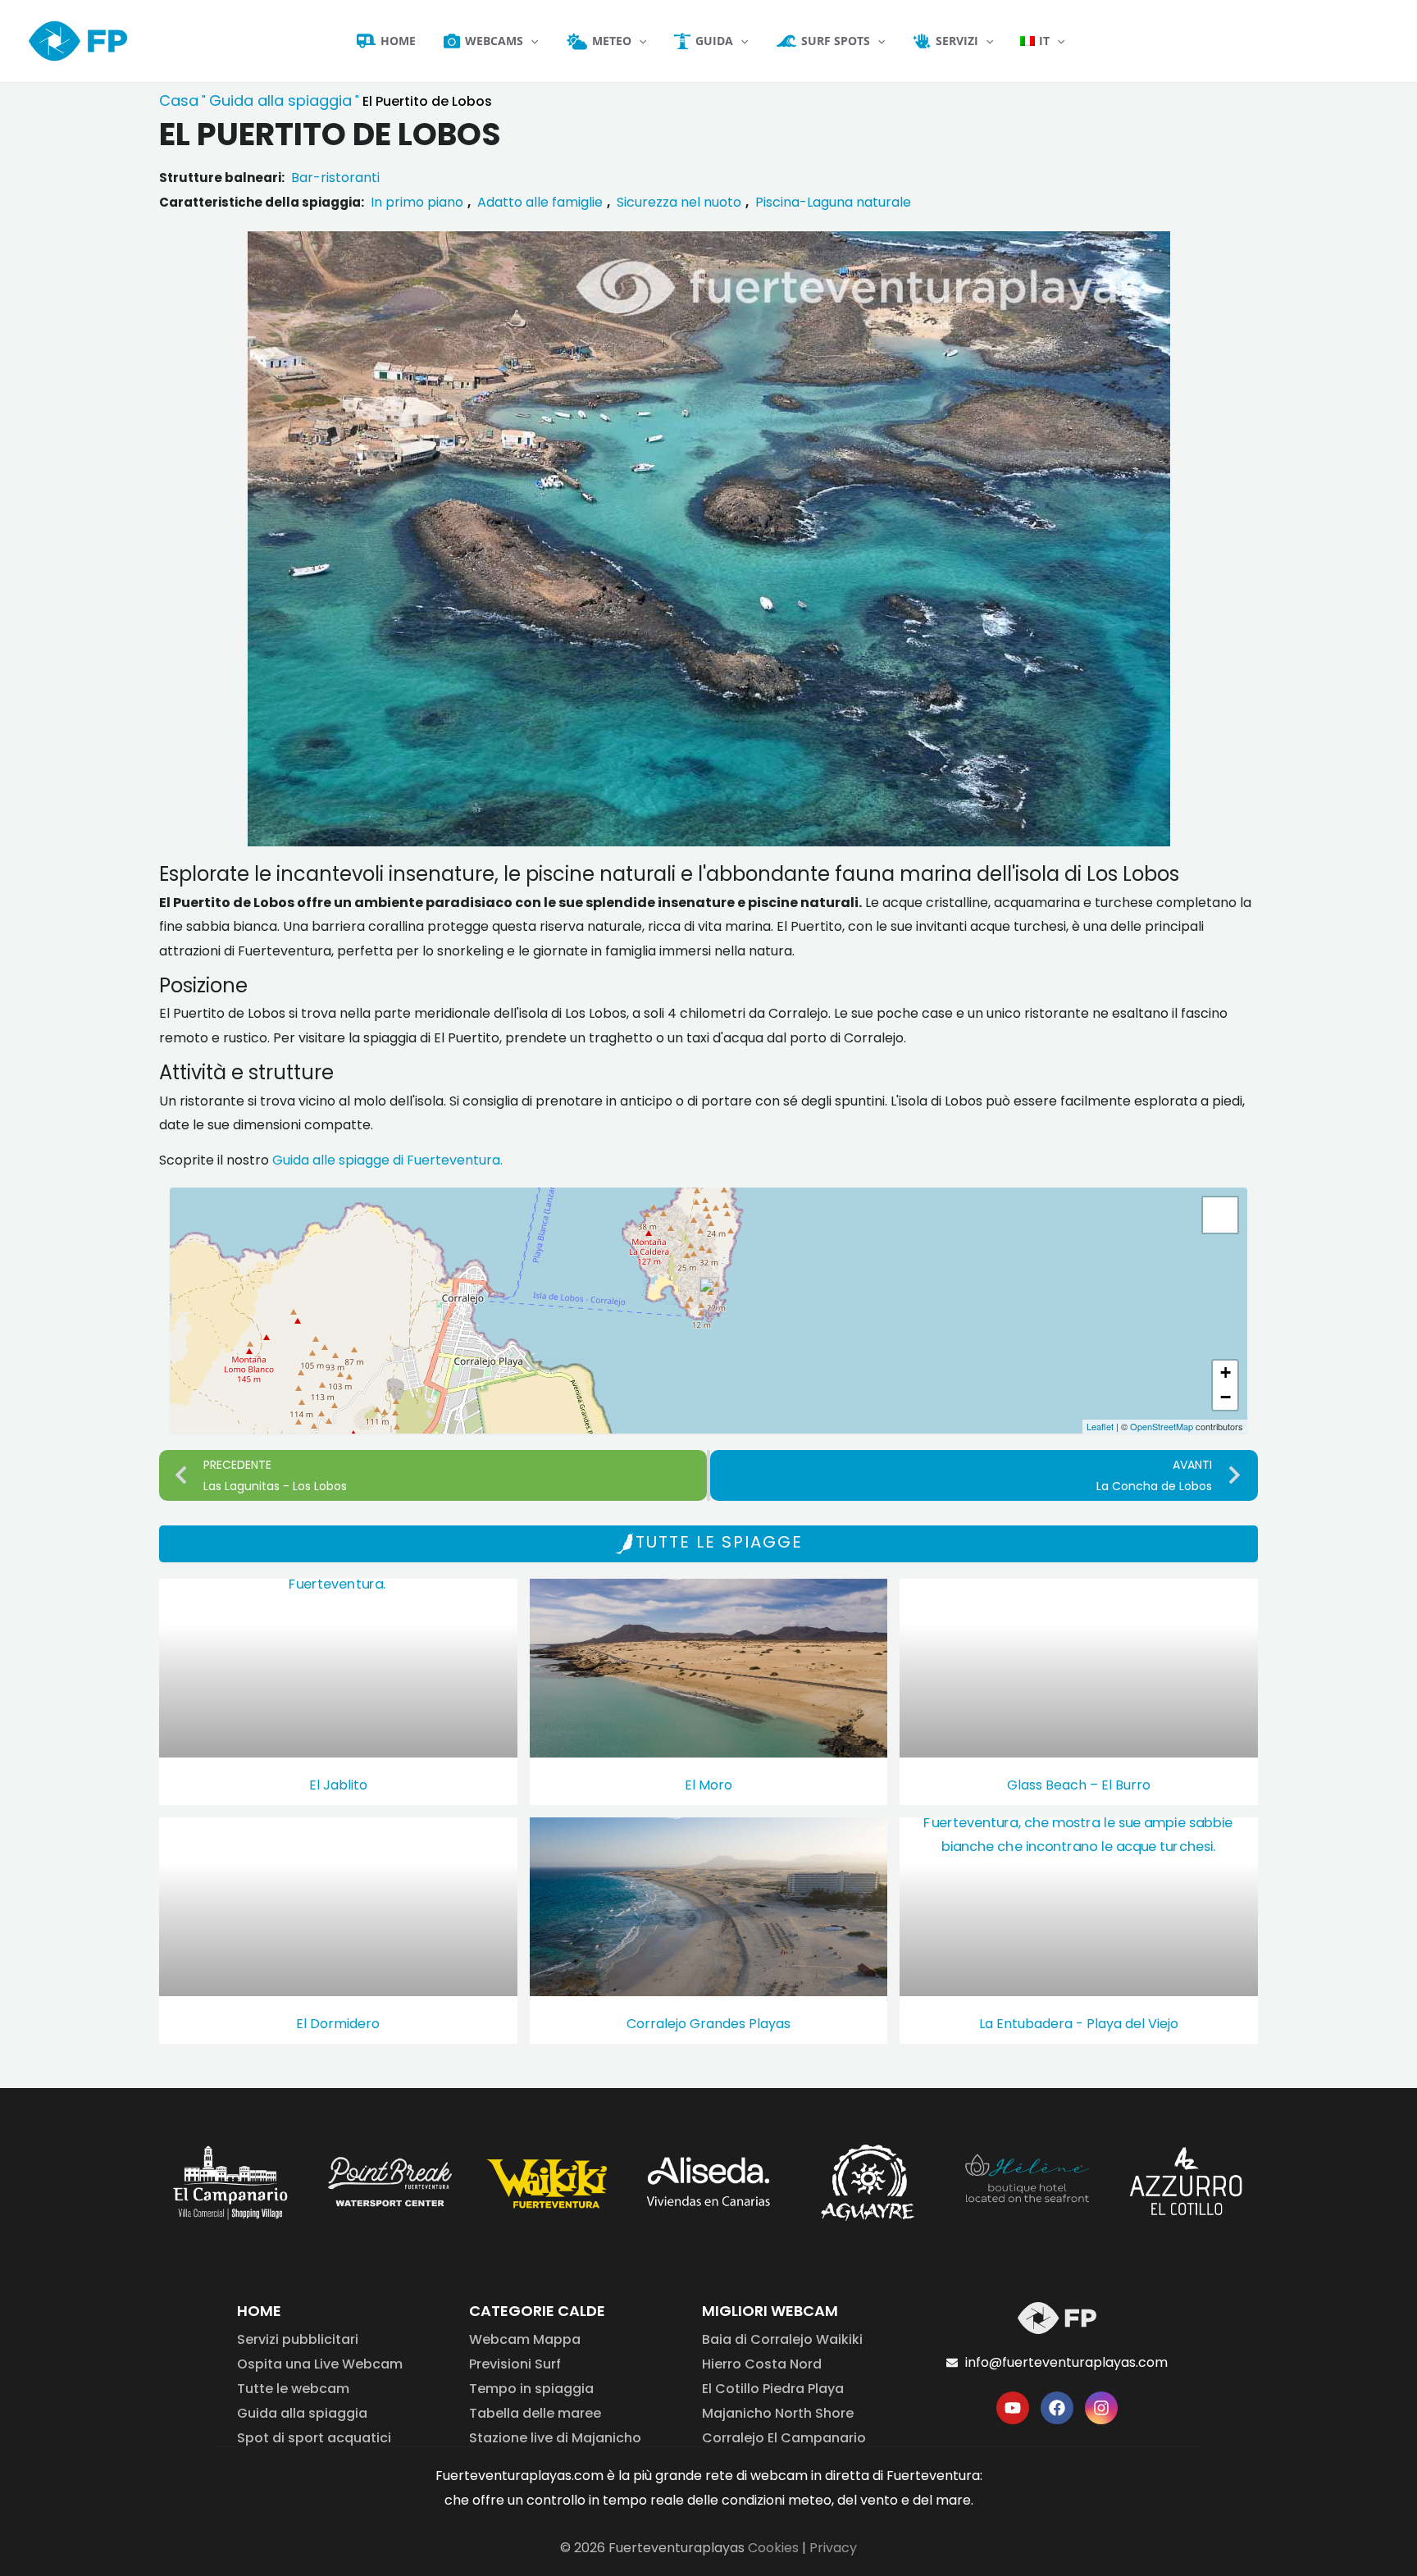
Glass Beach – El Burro (1079, 1785)
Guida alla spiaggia (280, 100)
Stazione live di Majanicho (555, 2438)
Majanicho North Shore (778, 2413)
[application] (531, 41)
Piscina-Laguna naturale (833, 202)
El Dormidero (338, 2024)
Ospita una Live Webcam (320, 2364)
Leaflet (1100, 1426)
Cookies (773, 2548)
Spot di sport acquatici (314, 2438)
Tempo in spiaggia (531, 2389)
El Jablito (338, 1785)
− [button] (1226, 1397)
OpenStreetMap (1162, 1426)
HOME (259, 2311)
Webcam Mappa (525, 2339)
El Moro (708, 1785)
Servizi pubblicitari (298, 2339)
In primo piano (417, 202)
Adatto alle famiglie (540, 202)
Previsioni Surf (515, 2364)
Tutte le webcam (293, 2389)
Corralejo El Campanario (784, 2438)
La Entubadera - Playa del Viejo (1079, 2024)
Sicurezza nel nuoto (679, 202)
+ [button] (1226, 1372)
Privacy (833, 2548)
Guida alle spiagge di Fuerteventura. (387, 1160)
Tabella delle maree (535, 2413)
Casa (179, 100)
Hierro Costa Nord (762, 2364)
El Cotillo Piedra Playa (773, 2389)
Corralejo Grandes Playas (708, 2024)
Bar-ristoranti (335, 178)
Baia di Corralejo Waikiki (782, 2339)
